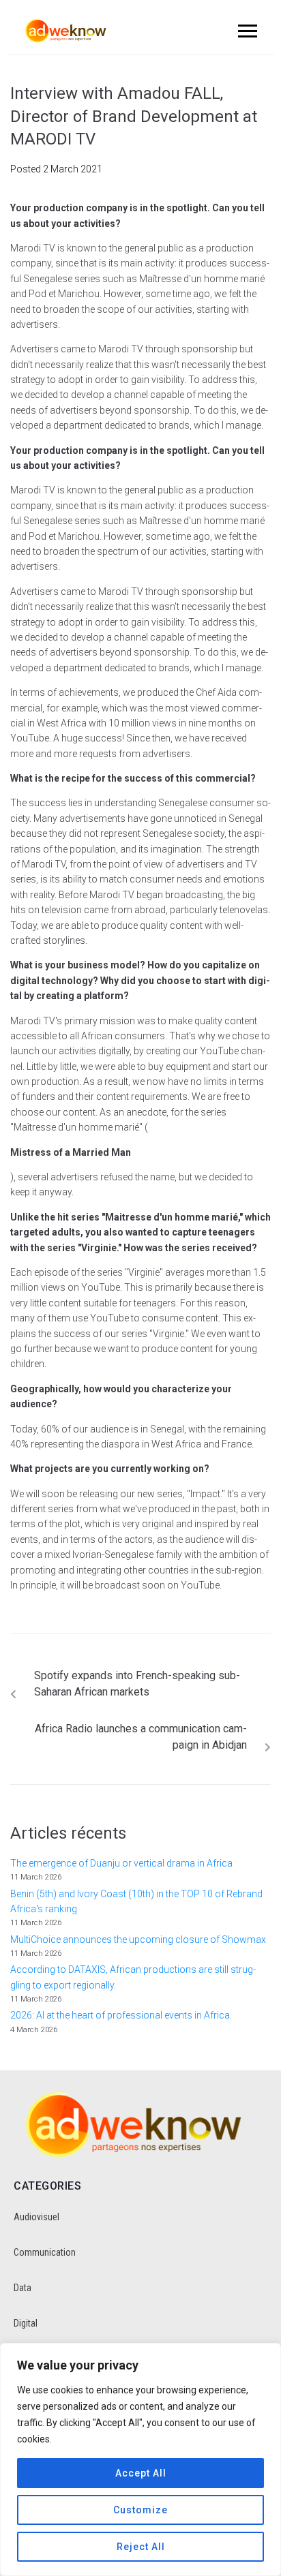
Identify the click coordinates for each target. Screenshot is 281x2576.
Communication (45, 2252)
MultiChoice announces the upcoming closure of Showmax (138, 1939)
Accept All (141, 2473)
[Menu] (246, 31)
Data (23, 2288)
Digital (26, 2323)
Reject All (141, 2547)
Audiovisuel (36, 2217)
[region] (140, 2459)
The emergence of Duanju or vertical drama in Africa (122, 1863)
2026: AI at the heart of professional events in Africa (120, 2015)
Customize (140, 2510)
